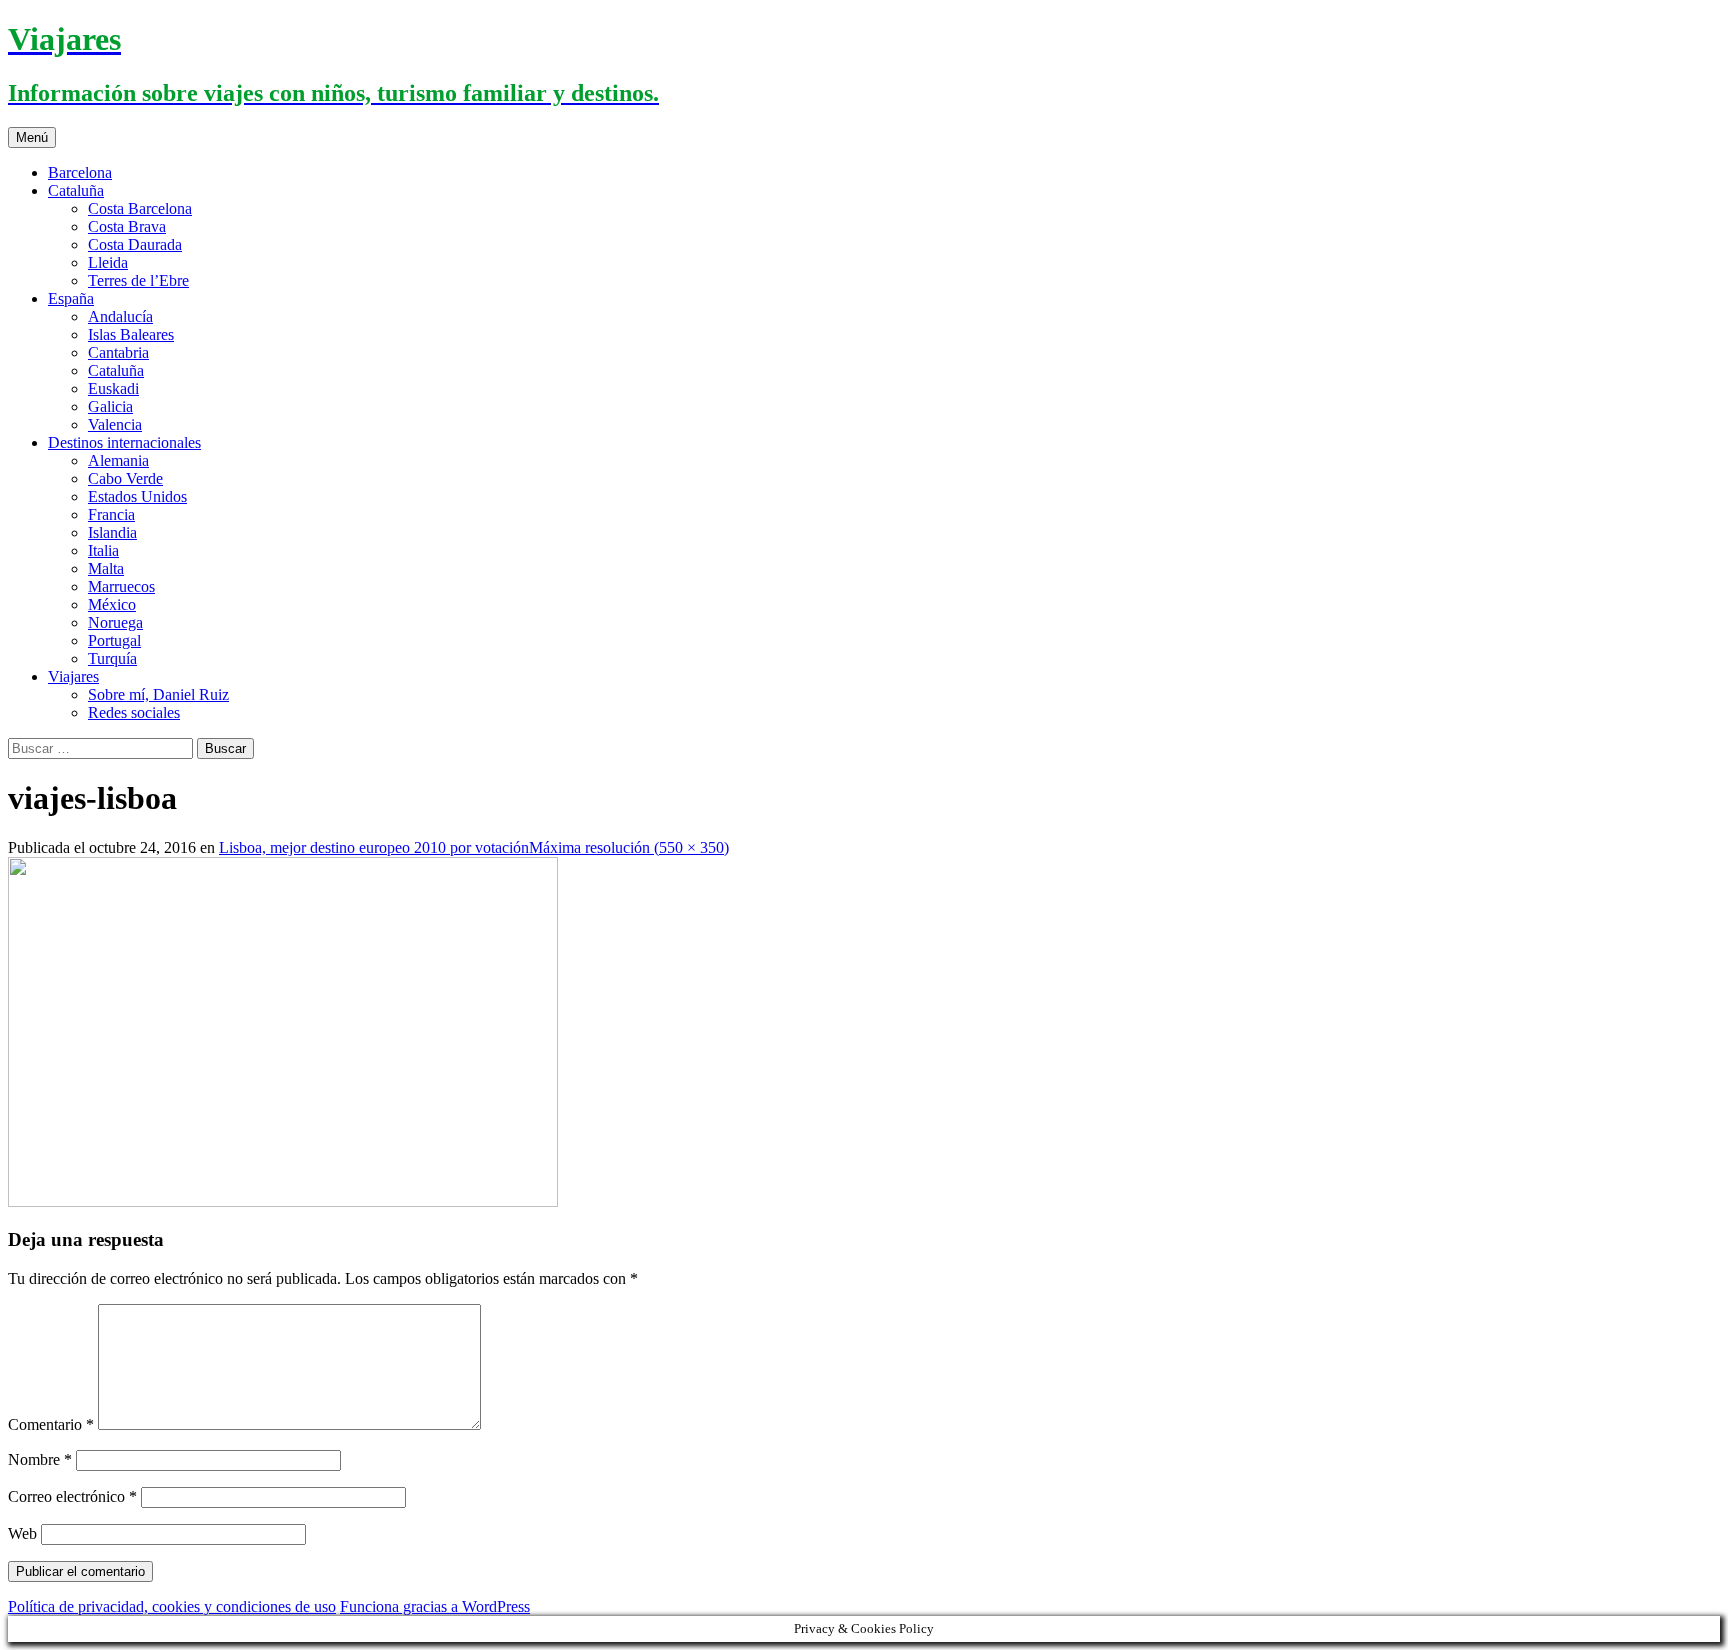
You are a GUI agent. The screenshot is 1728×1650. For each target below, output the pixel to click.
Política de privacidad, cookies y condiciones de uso (172, 1606)
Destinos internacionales (124, 442)
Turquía (112, 658)
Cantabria (118, 352)
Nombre (40, 1459)
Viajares (73, 676)
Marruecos (121, 586)
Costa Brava (127, 226)
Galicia (110, 406)
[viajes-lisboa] (283, 1201)
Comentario (51, 1424)
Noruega (115, 622)
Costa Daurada (135, 244)
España (71, 298)
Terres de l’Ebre (138, 280)
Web (22, 1533)
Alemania (118, 460)
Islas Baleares (131, 334)
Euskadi (113, 388)
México (112, 604)
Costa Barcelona (140, 208)
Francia (111, 514)
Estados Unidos (137, 496)
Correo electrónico (72, 1496)
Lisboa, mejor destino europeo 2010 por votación (374, 847)
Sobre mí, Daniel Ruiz (158, 694)
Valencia (115, 424)
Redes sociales (134, 712)
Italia (103, 550)
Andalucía (120, 316)
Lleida (108, 262)
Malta (106, 568)
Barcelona (80, 172)
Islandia (112, 532)
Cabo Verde (125, 478)
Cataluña (76, 190)
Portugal (114, 640)
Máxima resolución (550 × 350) (629, 847)
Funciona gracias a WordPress (435, 1606)
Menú (32, 137)
